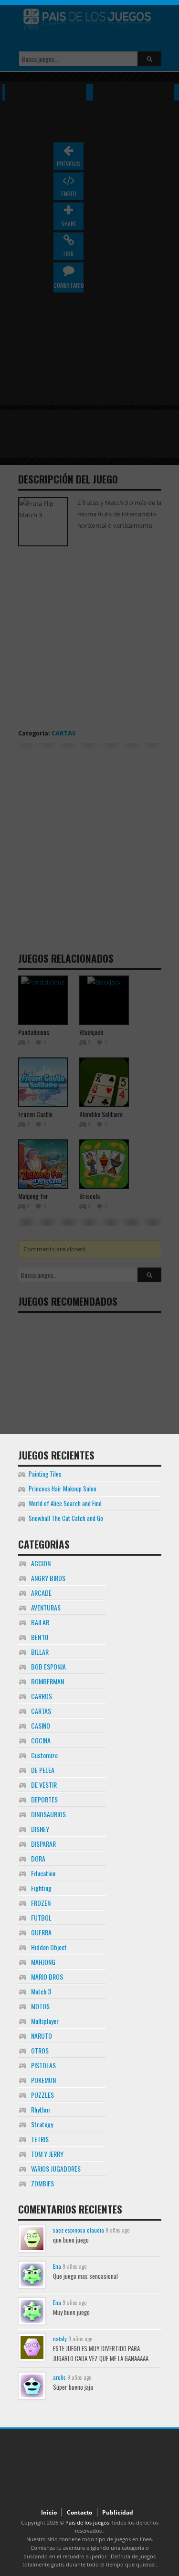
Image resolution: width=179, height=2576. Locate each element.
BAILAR (40, 1622)
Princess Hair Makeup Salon (63, 1489)
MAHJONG (43, 1962)
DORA (38, 1858)
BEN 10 (40, 1637)
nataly (60, 2339)
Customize (44, 1755)
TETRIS (40, 2139)
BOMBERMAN (47, 1681)
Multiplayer (45, 2021)
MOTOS (40, 2006)
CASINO (41, 1726)
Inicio (49, 2512)
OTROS (40, 2050)
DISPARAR (43, 1844)
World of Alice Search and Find (65, 1503)
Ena (57, 2266)
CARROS (42, 1696)
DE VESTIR (44, 1785)
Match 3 (41, 1991)
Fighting (41, 1888)
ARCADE (41, 1593)
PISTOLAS (43, 2065)
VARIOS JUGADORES (56, 2168)
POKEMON (43, 2080)
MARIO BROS (47, 1977)
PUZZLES (42, 2095)
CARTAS (41, 1711)
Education (43, 1873)
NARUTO (42, 2036)
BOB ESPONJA (48, 1666)
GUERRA (41, 1932)
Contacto (79, 2512)
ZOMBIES (42, 2183)
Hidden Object (49, 1947)
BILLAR (40, 1652)
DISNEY (40, 1829)
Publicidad (118, 2512)
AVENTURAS (46, 1607)
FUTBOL (41, 1917)
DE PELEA (43, 1770)
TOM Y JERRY (47, 2154)
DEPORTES (44, 1799)
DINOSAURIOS (48, 1814)
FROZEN (41, 1903)
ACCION (41, 1563)
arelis (59, 2377)
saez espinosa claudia (79, 2230)
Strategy (42, 2124)
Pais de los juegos (87, 2522)
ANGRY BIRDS (48, 1578)
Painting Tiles (45, 1474)
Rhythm (40, 2109)
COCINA (41, 1740)
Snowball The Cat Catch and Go (66, 1518)
